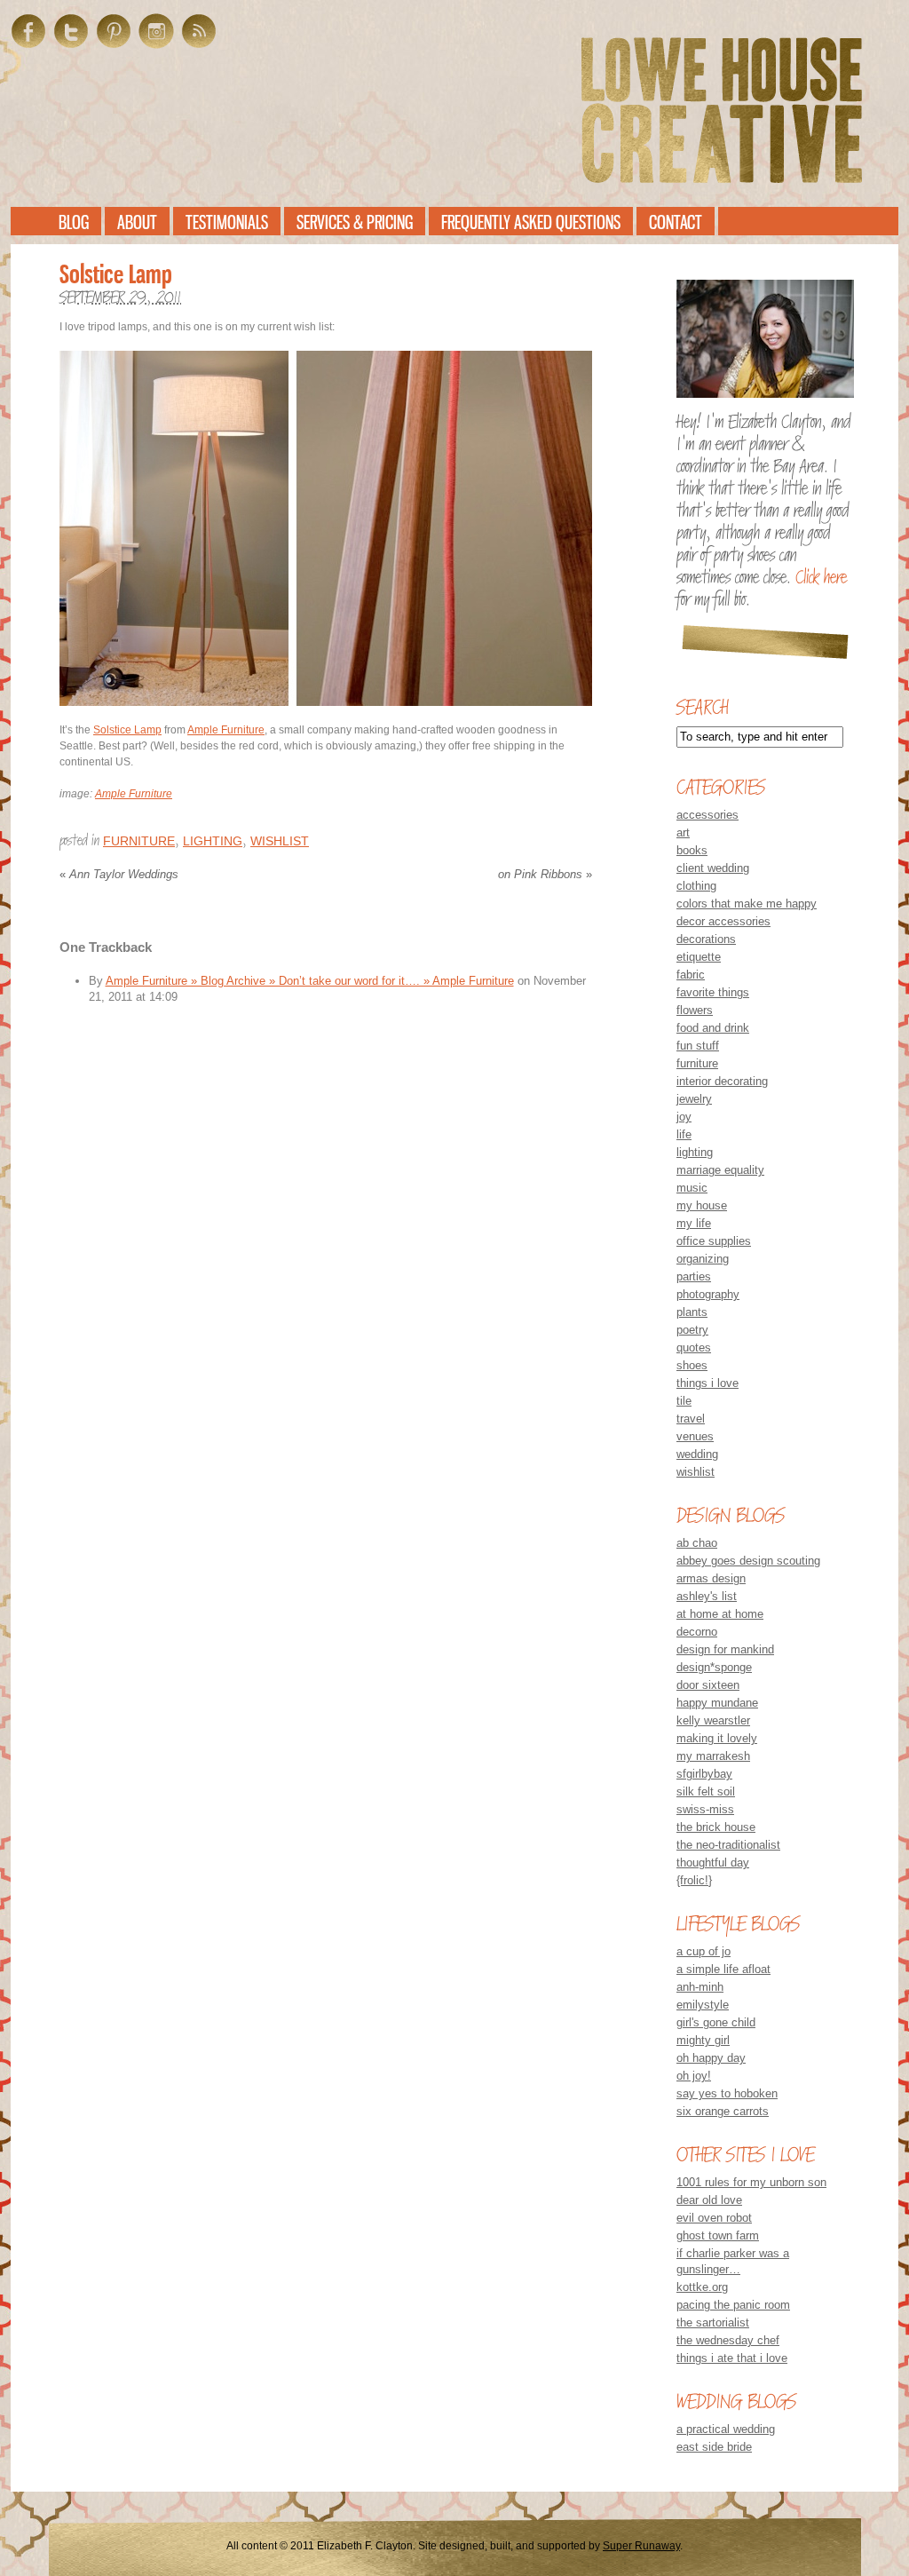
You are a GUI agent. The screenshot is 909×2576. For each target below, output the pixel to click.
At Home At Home (720, 1614)
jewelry (694, 1099)
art (683, 832)
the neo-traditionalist (728, 1845)
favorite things (713, 992)
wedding (697, 1454)
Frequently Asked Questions (531, 222)
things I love (707, 1383)
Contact (676, 222)
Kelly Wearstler (713, 1720)
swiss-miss (705, 1809)
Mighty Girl (703, 2040)
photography (708, 1294)
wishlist (280, 841)
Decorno (697, 1632)
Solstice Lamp (127, 730)
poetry (692, 1330)
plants (692, 1312)
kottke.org (702, 2287)
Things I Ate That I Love (732, 2358)
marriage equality (720, 1170)
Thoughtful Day (713, 1863)
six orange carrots (723, 2111)
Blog (74, 222)
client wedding (713, 868)
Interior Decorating (722, 1081)
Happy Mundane (717, 1703)
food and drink (713, 1028)
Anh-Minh (700, 1987)
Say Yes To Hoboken (727, 2093)
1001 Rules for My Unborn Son (751, 2182)
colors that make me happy (747, 904)
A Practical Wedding (726, 2429)
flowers (695, 1010)
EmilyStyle (703, 2005)
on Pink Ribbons (545, 874)
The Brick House (716, 1827)
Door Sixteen (708, 1685)
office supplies (714, 1241)
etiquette (699, 957)
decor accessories (723, 921)
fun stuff (698, 1046)
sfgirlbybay (704, 1774)
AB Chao (697, 1543)
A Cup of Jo (703, 1951)
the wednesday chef (728, 2340)
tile (684, 1401)
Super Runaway (641, 2546)
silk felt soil (706, 1791)
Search (702, 707)
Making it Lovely (717, 1738)
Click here (821, 577)
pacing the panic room (733, 2305)
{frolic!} (694, 1880)
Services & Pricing (355, 222)
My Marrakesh (713, 1756)
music (692, 1188)
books (692, 850)
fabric (691, 975)
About (137, 222)
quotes (694, 1347)
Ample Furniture (226, 730)
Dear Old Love (709, 2200)
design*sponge (714, 1667)
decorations (706, 939)
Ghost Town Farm (718, 2235)
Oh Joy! (694, 2076)
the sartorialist (713, 2322)
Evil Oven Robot (714, 2218)
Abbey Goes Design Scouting (748, 1561)
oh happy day (711, 2058)
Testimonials (227, 222)
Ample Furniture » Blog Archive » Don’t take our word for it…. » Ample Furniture (310, 981)
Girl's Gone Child (716, 2022)
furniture (139, 841)
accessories (707, 815)
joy (684, 1117)
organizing (703, 1259)
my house (702, 1205)
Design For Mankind (725, 1649)
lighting (213, 841)
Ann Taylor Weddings (119, 874)
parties (694, 1276)
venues (695, 1436)
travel (691, 1419)
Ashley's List (707, 1596)
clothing (696, 886)
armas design (711, 1578)
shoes (692, 1365)
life (684, 1134)
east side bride (714, 2447)
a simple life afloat (723, 1969)
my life (694, 1223)
